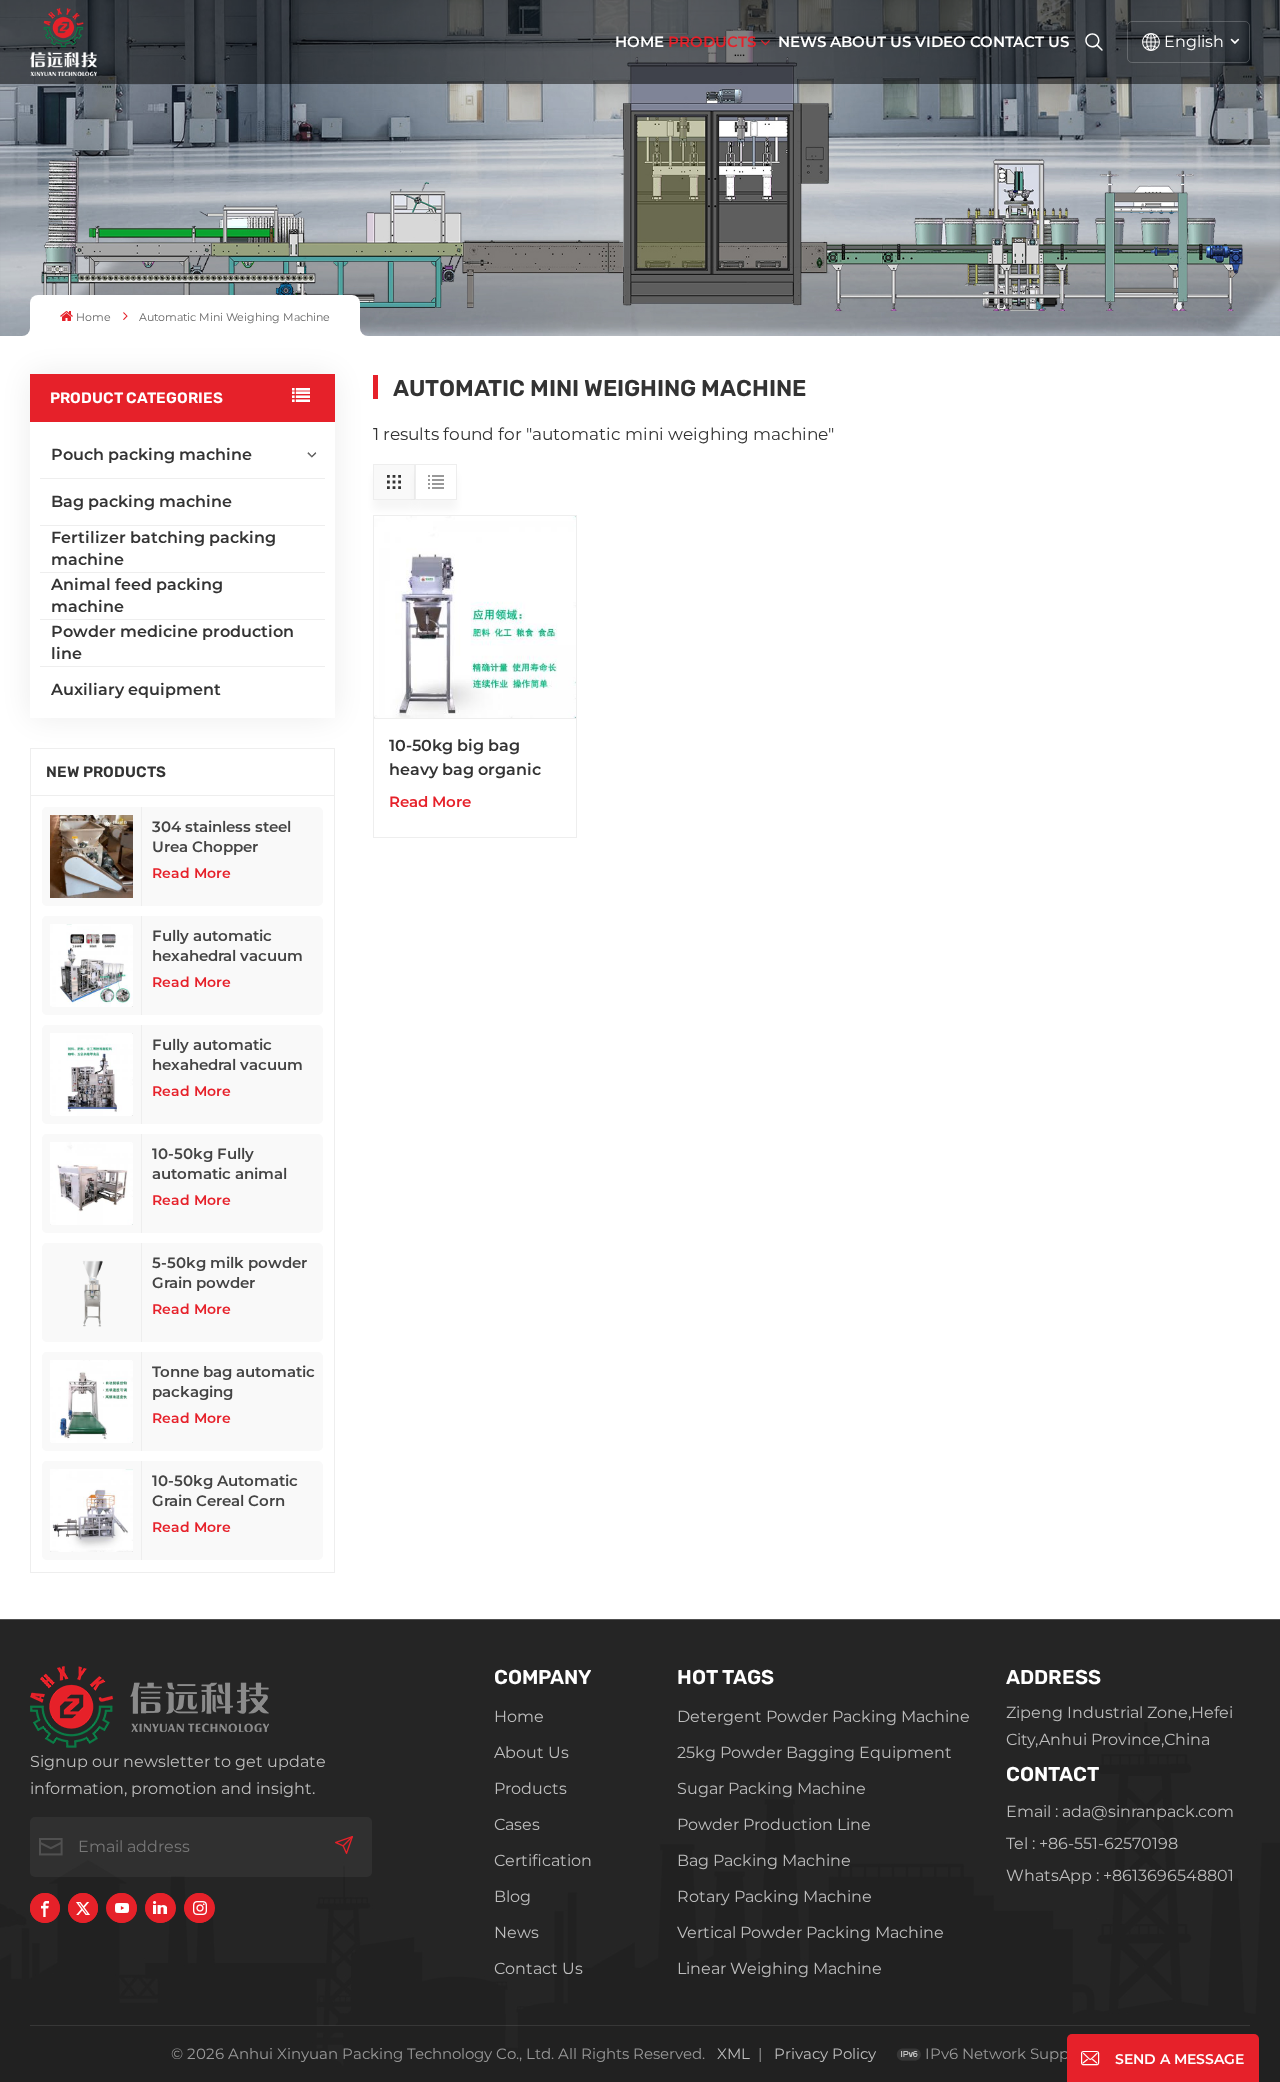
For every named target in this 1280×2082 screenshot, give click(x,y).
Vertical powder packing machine (810, 1932)
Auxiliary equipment (136, 689)
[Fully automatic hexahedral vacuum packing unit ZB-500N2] (92, 965)
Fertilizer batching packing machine (163, 548)
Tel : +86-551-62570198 (1092, 1843)
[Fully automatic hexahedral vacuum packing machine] (92, 1074)
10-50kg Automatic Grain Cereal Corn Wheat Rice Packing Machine (229, 1491)
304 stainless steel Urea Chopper (221, 836)
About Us (870, 41)
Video (940, 41)
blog (512, 1896)
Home (639, 41)
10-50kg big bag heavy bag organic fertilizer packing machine (465, 759)
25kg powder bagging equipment (814, 1752)
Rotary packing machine (774, 1896)
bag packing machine (764, 1860)
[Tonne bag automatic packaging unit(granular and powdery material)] (92, 1401)
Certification (543, 1860)
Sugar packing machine (771, 1788)
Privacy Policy (825, 2053)
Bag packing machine (141, 501)
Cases (517, 1824)
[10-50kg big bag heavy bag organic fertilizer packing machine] (475, 617)
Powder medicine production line (172, 642)
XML (733, 2053)
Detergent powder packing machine (823, 1716)
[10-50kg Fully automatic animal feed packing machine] (92, 1183)
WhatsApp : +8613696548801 (1120, 1875)
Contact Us (1019, 41)
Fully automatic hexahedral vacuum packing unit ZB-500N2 (227, 946)
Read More (191, 873)
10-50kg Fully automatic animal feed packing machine (219, 1164)
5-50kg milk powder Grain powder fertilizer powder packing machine (229, 1273)
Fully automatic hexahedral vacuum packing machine (227, 1055)
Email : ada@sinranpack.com (1120, 1811)
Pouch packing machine (151, 454)
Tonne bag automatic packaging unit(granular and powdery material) (233, 1382)
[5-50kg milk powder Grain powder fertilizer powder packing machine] (92, 1292)
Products (712, 41)
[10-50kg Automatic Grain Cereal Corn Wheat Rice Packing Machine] (92, 1510)
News (802, 41)
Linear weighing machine (779, 1968)
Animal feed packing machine (137, 595)
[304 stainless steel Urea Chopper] (92, 856)
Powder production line (774, 1824)
